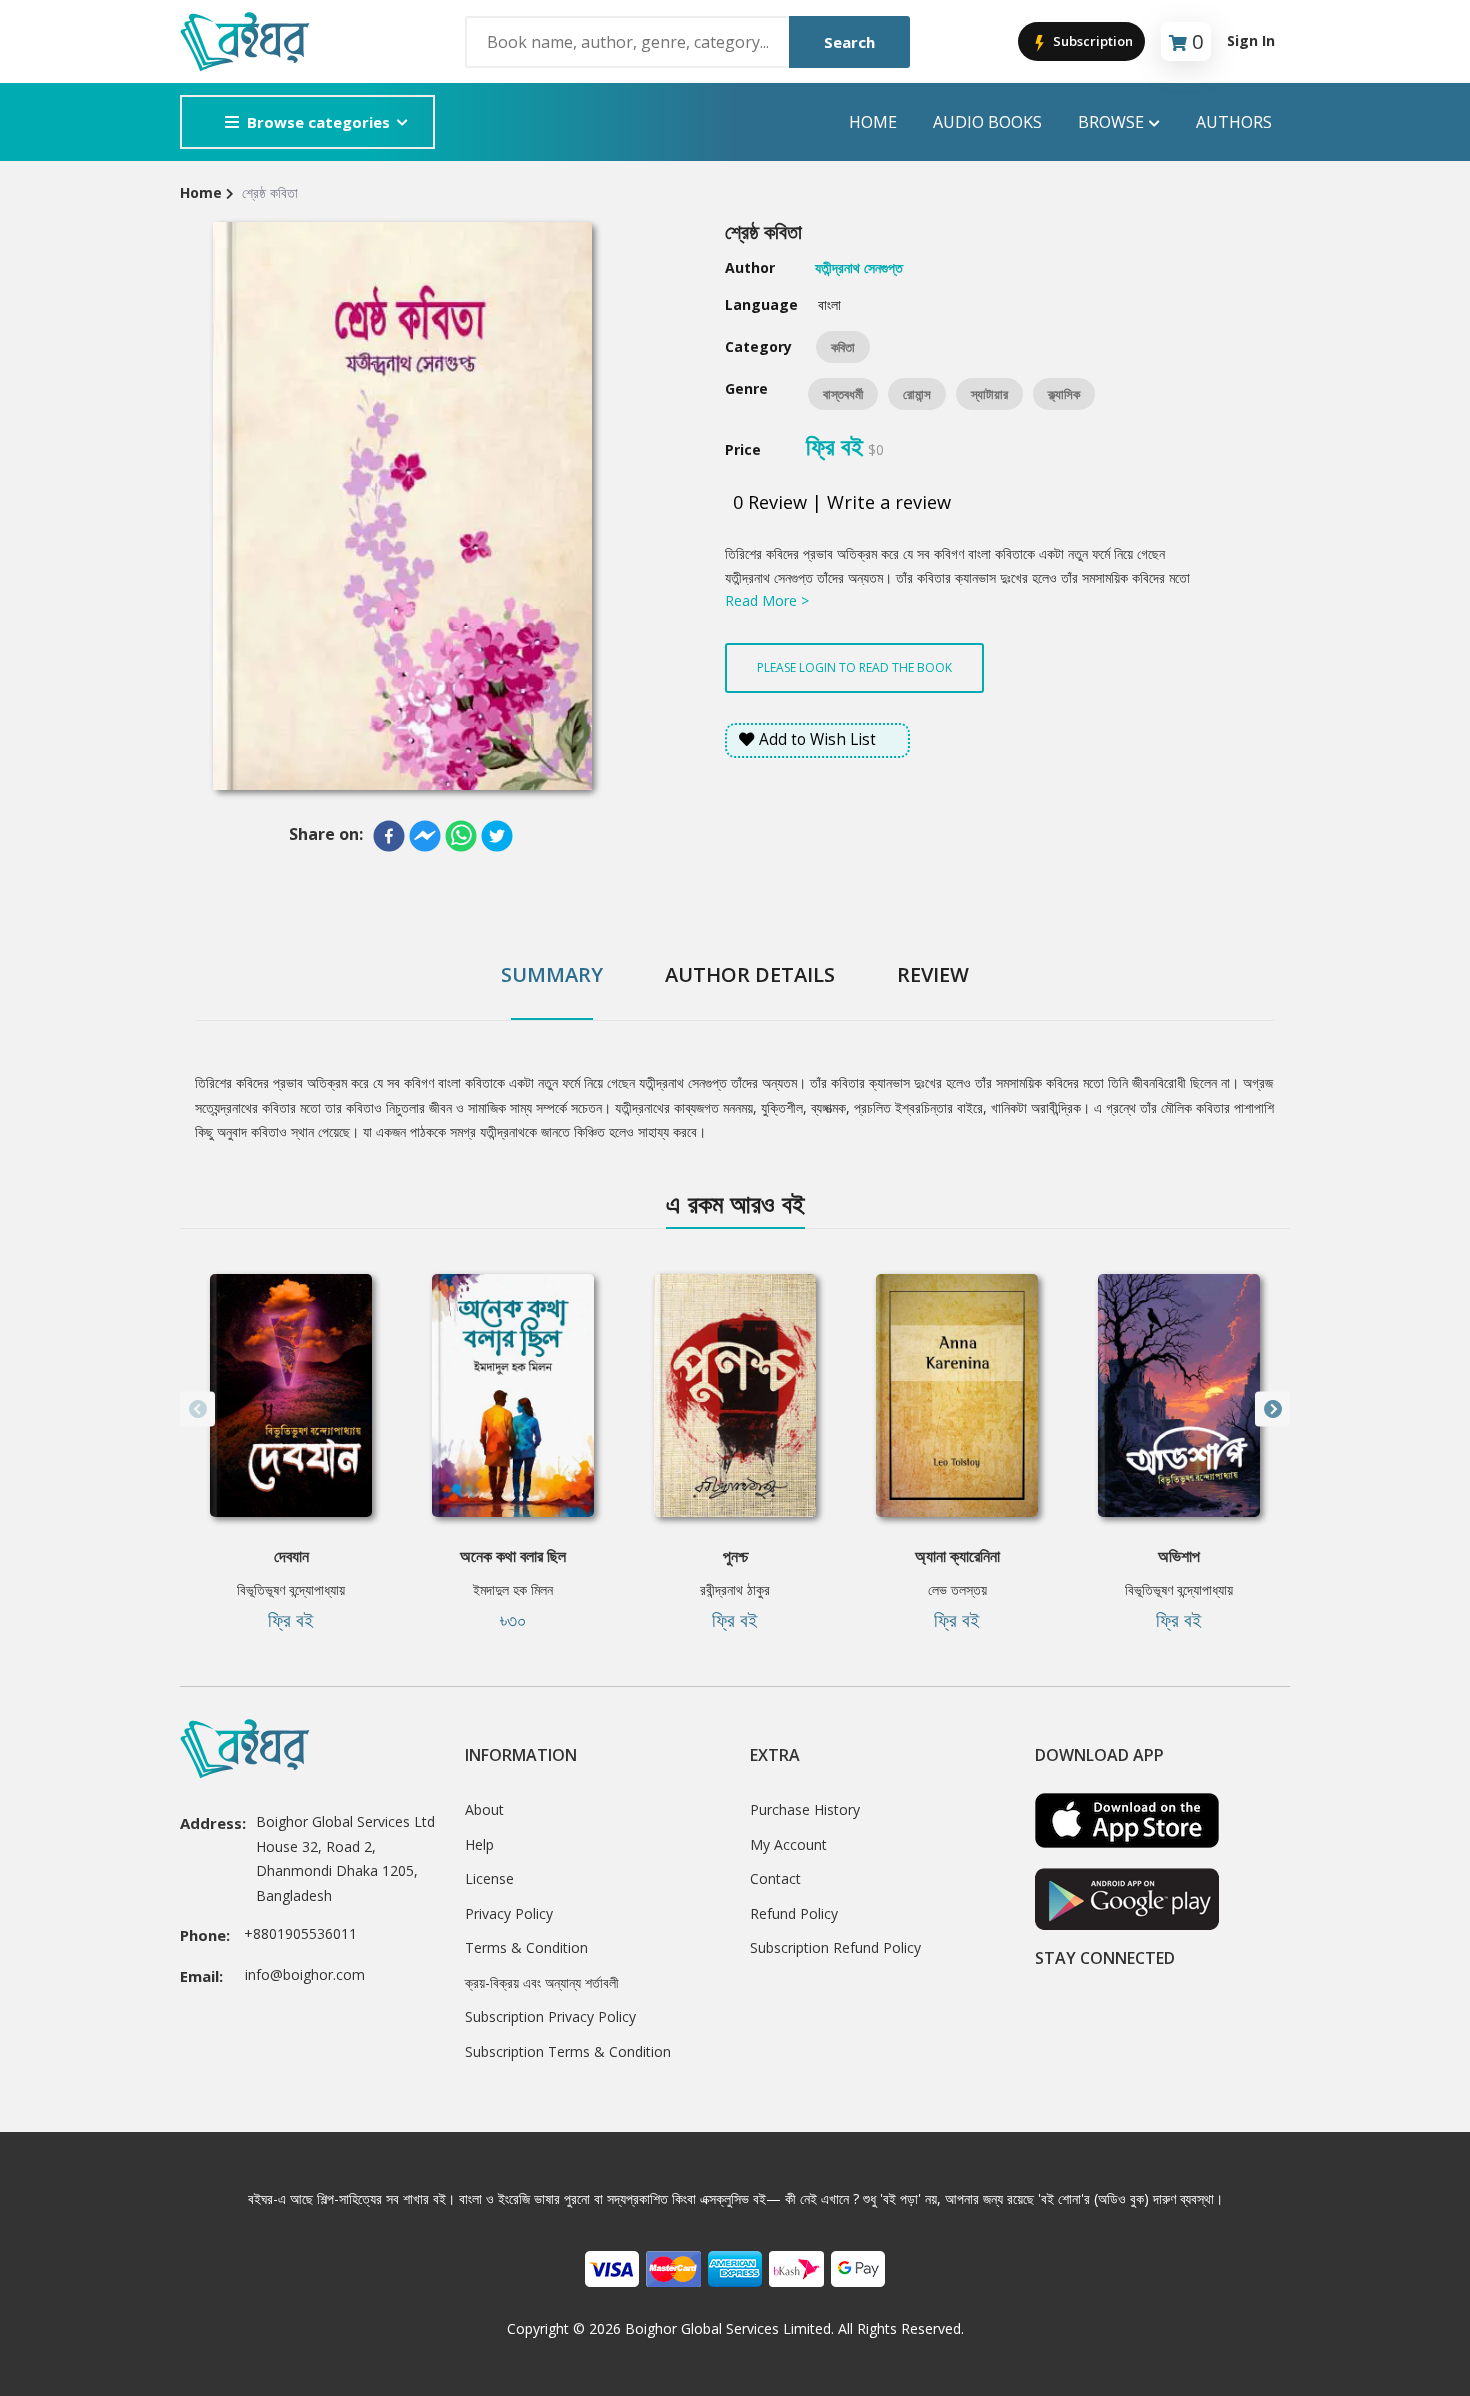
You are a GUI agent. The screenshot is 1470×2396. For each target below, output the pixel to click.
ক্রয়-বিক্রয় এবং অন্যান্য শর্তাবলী (542, 1982)
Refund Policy (794, 1913)
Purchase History (805, 1809)
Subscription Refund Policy (835, 1947)
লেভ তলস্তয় (957, 1589)
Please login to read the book (854, 667)
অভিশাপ (1179, 1556)
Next (1272, 1409)
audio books (987, 122)
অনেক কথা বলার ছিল (513, 1556)
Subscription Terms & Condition (568, 2051)
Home (873, 122)
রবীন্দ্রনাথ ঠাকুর (735, 1589)
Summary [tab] (552, 974)
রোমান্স (917, 394)
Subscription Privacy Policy (550, 2016)
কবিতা (843, 347)
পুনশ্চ (735, 1556)
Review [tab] (933, 974)
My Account (788, 1844)
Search (849, 42)
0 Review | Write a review (842, 502)
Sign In (1251, 40)
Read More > (767, 600)
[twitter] (497, 836)
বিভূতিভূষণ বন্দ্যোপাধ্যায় (291, 1589)
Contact (775, 1878)
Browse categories (318, 122)
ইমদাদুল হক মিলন (513, 1589)
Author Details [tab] (750, 974)
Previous (197, 1409)
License (489, 1878)
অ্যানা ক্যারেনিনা (957, 1556)
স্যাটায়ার (989, 394)
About (484, 1809)
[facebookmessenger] (425, 836)
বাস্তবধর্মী (843, 394)
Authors (1234, 122)
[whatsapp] (461, 836)
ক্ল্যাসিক (1064, 394)
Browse (1111, 122)
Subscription (1091, 41)
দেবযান (291, 1556)
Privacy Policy (509, 1913)
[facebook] (389, 836)
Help (479, 1844)
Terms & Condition (526, 1947)
